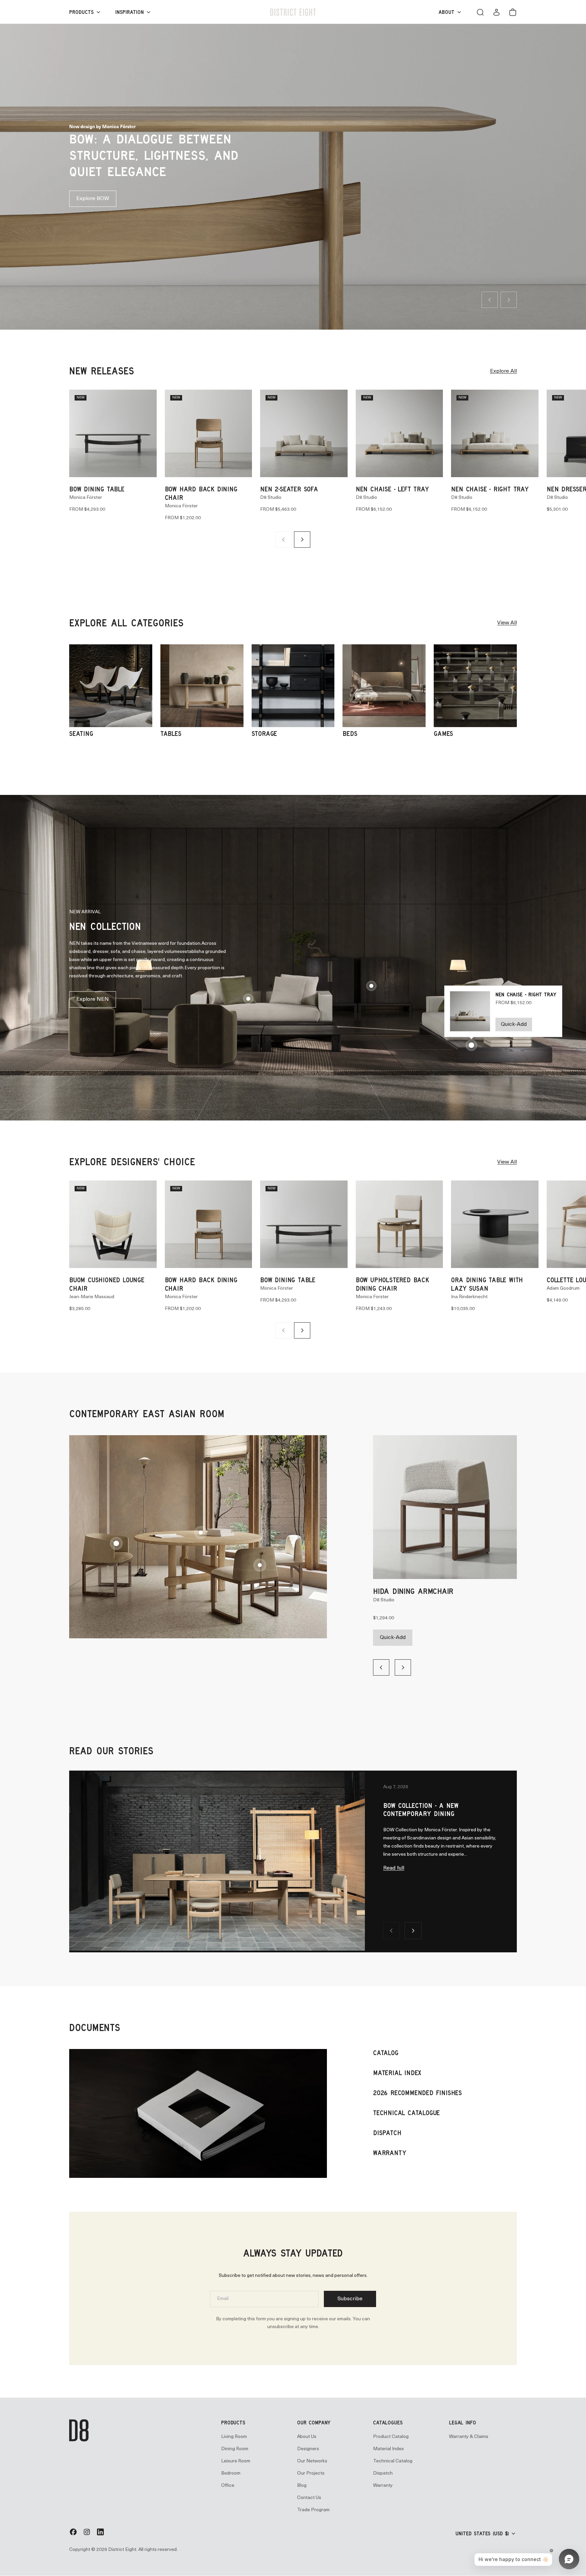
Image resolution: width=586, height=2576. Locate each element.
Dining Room (235, 2445)
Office (228, 2482)
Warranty (383, 2482)
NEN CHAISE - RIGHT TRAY (490, 485)
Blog (302, 2482)
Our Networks (312, 2457)
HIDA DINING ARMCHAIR (413, 1587)
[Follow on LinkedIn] (100, 2531)
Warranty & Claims (469, 2433)
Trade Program (313, 2506)
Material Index (388, 2445)
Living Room (234, 2433)
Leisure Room (236, 2457)
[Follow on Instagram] (87, 2531)
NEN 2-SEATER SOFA (289, 485)
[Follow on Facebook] (73, 2531)
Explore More (93, 180)
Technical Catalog (393, 2457)
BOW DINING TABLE (97, 485)
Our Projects (311, 2469)
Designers (308, 2445)
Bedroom (231, 2469)
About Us (307, 2433)
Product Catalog (391, 2433)
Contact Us (309, 2494)
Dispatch (383, 2469)
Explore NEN (93, 995)
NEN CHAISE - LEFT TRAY (392, 485)
